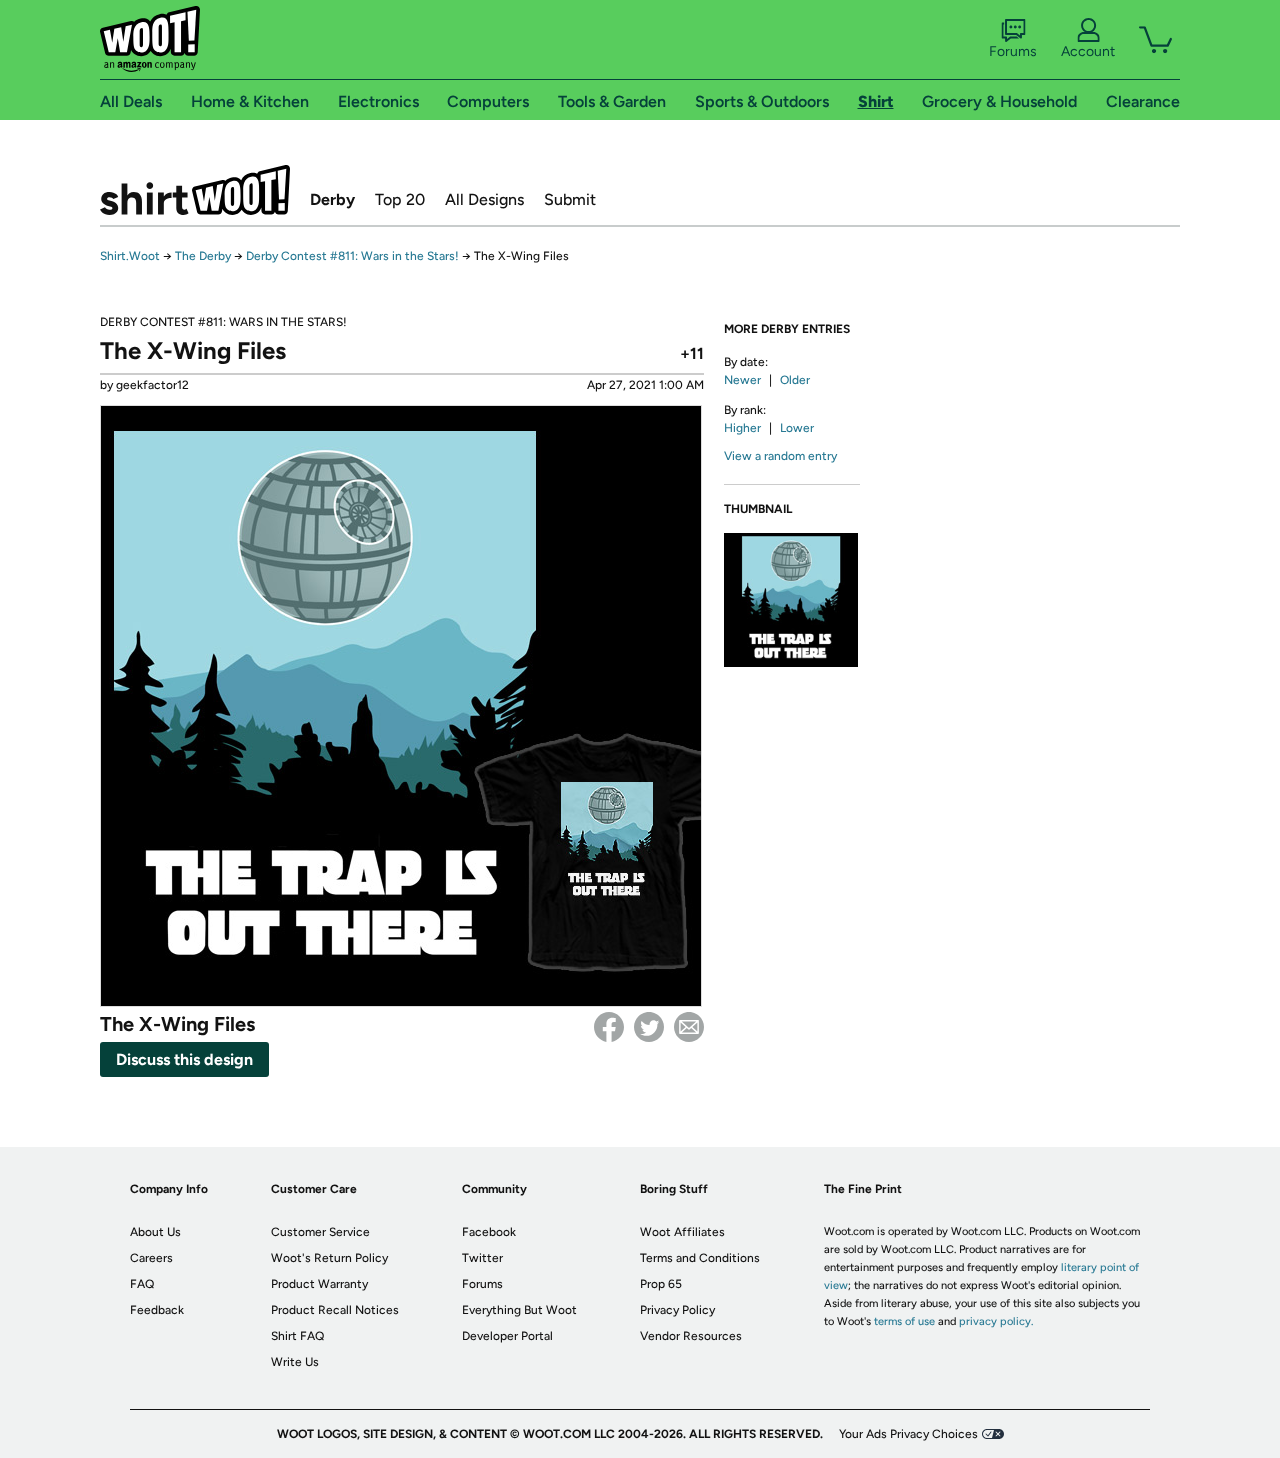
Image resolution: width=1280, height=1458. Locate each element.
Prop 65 (661, 1284)
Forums (1013, 51)
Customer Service (320, 1232)
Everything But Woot (519, 1310)
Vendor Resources (691, 1336)
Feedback (157, 1310)
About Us (155, 1232)
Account (1088, 51)
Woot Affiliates (682, 1232)
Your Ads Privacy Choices (908, 1434)
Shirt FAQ (297, 1336)
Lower (797, 428)
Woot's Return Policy (329, 1258)
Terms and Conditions (700, 1258)
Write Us (295, 1362)
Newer (742, 380)
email (689, 1027)
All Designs (484, 199)
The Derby (203, 256)
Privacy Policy (677, 1310)
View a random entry (780, 456)
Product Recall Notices (335, 1310)
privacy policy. (996, 1321)
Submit (570, 199)
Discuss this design (184, 1059)
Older (795, 380)
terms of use (904, 1321)
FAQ (142, 1284)
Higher (742, 428)
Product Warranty (319, 1284)
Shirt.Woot (195, 190)
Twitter (649, 1027)
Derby (332, 199)
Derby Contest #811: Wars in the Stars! (352, 256)
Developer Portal (507, 1336)
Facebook (609, 1027)
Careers (151, 1258)
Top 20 (400, 199)
